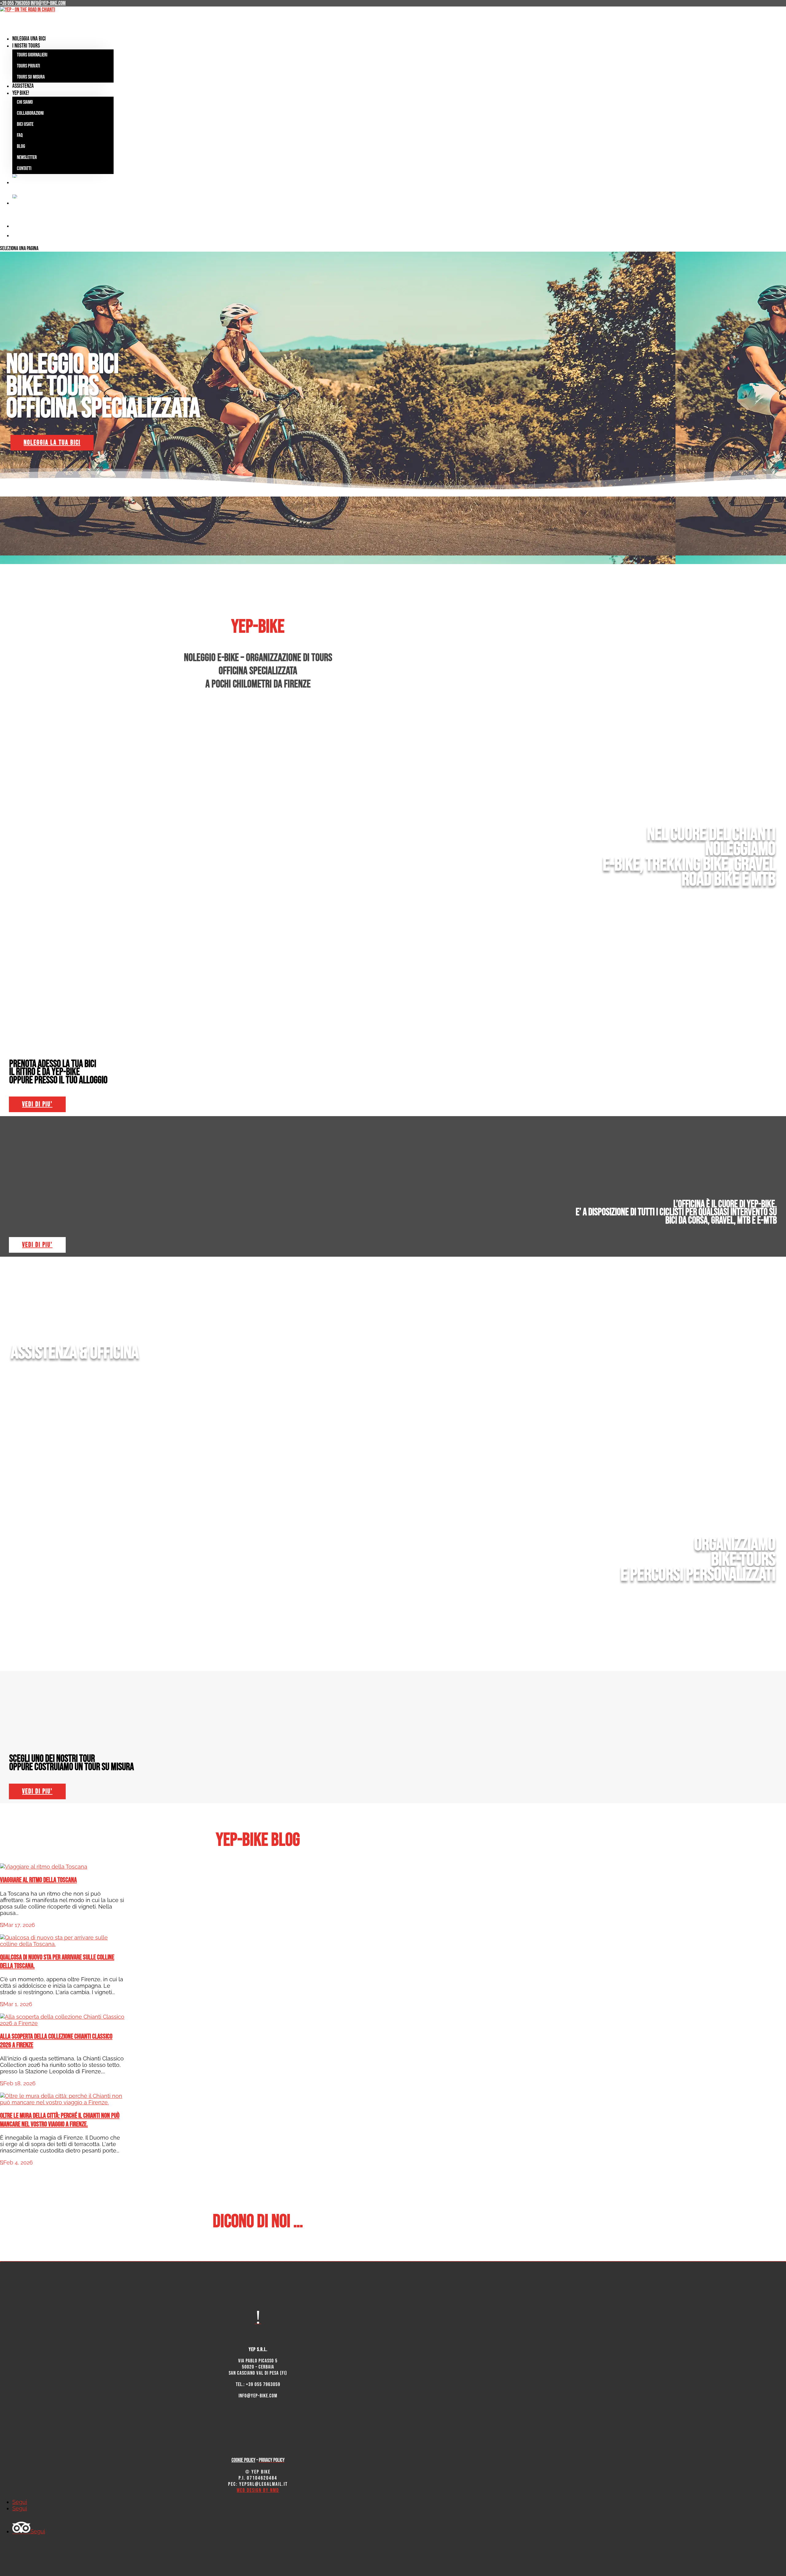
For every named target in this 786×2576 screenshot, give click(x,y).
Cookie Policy (243, 2460)
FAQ (20, 135)
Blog (21, 146)
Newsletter (27, 157)
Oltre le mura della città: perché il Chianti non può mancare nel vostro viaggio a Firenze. (60, 2120)
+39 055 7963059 (15, 3)
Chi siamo (25, 102)
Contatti (24, 168)
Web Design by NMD (258, 2490)
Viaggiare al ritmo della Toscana (38, 1880)
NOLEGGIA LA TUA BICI (52, 443)
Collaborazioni (30, 113)
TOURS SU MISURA (31, 77)
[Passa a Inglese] (264, 184)
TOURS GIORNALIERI (32, 55)
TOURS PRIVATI (28, 66)
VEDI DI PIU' (37, 1104)
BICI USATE (25, 124)
